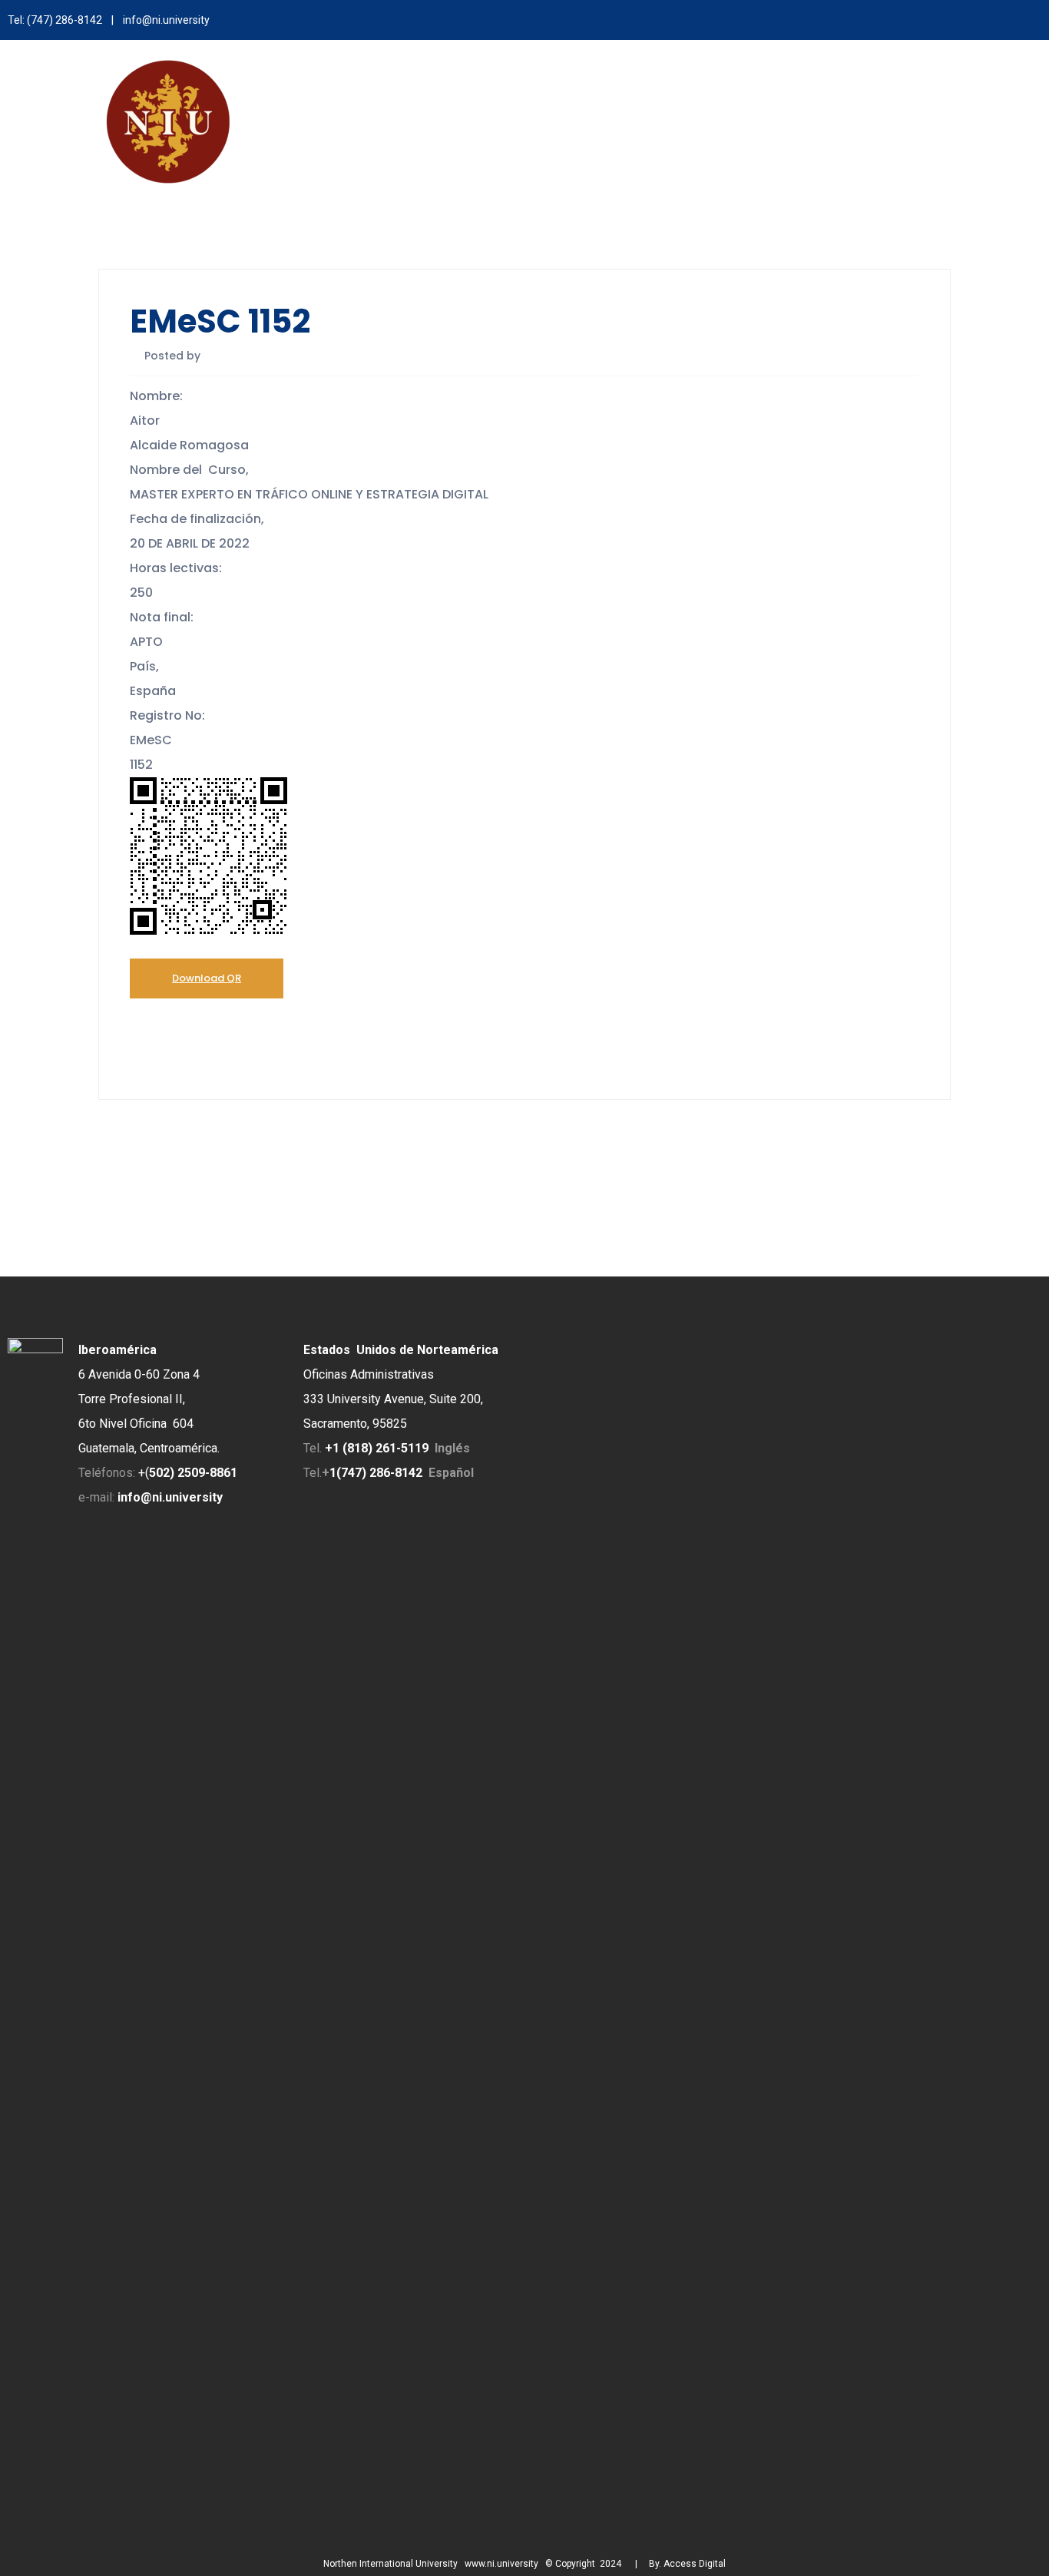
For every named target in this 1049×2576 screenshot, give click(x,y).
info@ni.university (166, 20)
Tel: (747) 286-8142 (55, 20)
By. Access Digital (687, 2564)
